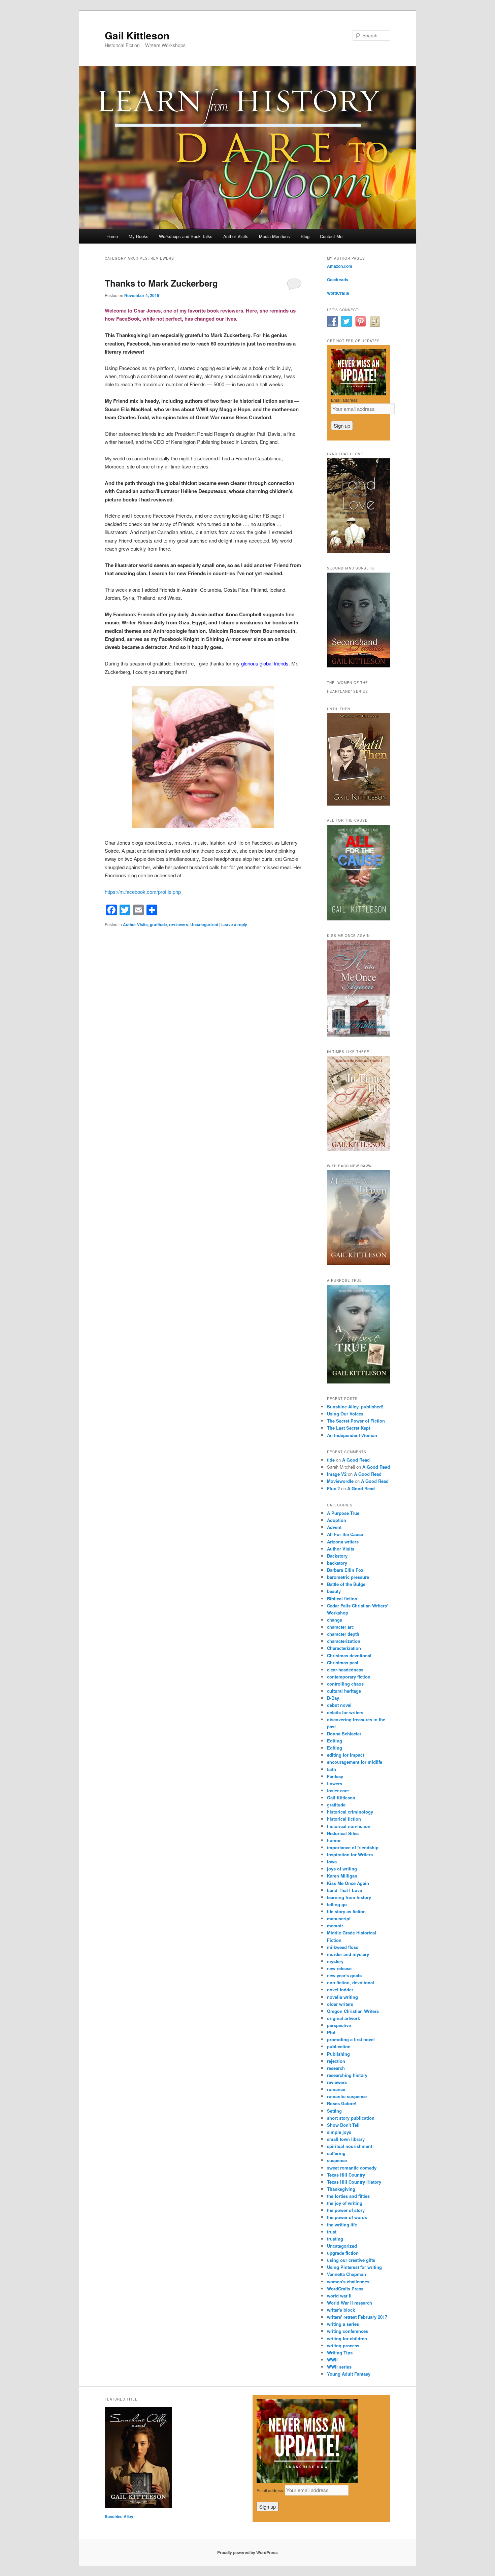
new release (339, 1968)
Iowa (332, 1862)
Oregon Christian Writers (353, 2011)
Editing (335, 1741)
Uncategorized (204, 924)
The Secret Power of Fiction (356, 1421)
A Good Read (356, 1460)
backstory (337, 1563)
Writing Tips (340, 2353)
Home (112, 236)
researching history (347, 2075)
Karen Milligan (342, 1876)
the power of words (347, 2217)
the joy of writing (345, 2203)
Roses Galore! (342, 2103)
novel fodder (340, 1990)
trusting (335, 2239)
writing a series (343, 2324)
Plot (331, 2032)
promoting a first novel (351, 2039)
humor (334, 1840)
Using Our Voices (345, 1414)
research (336, 2068)
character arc (340, 1627)
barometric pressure (348, 1577)
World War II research (350, 2303)
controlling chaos (345, 1684)
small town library (346, 2139)
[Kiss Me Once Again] (359, 1035)
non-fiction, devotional (351, 1982)
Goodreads (338, 280)
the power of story (346, 2210)
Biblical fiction (342, 1599)
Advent (334, 1527)
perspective (339, 2025)
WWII (332, 2360)
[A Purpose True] (359, 1382)
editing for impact (345, 1755)
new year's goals (344, 1975)
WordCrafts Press (345, 2289)
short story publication (351, 2118)
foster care (338, 1790)
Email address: (345, 400)
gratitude (158, 924)
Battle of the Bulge (346, 1584)
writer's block (341, 2310)
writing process (343, 2345)
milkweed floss (343, 1947)
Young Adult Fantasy (349, 2374)
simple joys (339, 2132)
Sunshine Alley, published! (355, 1407)
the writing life (342, 2225)
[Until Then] (359, 804)
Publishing (338, 2054)
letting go (337, 1904)
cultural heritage (344, 1691)
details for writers (345, 1712)
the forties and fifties (348, 2196)
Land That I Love (344, 1890)
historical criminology (350, 1812)
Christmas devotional (349, 1655)
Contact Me (331, 236)
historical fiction (344, 1819)
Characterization (344, 1648)
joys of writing (342, 1869)
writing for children (347, 2338)
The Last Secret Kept (349, 1428)
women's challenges (348, 2281)
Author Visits (236, 236)
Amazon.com (340, 266)
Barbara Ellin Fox (345, 1570)
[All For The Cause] (359, 919)
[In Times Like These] (359, 1149)
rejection (336, 2061)
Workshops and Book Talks (186, 236)
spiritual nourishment (350, 2146)
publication (339, 2046)
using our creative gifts (351, 2260)
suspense (337, 2160)
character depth (343, 1634)
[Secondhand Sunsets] (359, 666)
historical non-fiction (349, 1826)
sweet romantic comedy (352, 2168)
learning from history (349, 1897)
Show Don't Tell (343, 2125)
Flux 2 (333, 1488)
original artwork (343, 2018)
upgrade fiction (343, 2253)
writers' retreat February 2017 (357, 2317)
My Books (139, 236)
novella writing (342, 1997)
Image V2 (337, 1474)
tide (331, 1460)
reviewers (179, 924)
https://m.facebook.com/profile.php (143, 892)
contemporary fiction (349, 1677)
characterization (344, 1641)
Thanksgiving (341, 2189)
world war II (339, 2296)
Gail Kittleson (137, 35)
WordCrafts (338, 293)
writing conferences (348, 2331)
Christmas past (343, 1662)
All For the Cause (345, 1534)
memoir (335, 1926)
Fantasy (335, 1776)
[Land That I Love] (359, 552)
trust (332, 2232)
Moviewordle (340, 1481)
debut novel (339, 1705)
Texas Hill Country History (354, 2182)
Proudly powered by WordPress (247, 2552)
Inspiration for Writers (350, 1854)
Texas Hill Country (346, 2175)
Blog (305, 236)
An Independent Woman (352, 1435)
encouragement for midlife (355, 1762)
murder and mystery (348, 1954)
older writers (340, 2004)
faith (332, 1769)
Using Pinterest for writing (354, 2267)
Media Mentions (274, 236)
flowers (335, 1783)
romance (336, 2089)
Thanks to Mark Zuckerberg (161, 283)
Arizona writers (343, 1542)
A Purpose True (343, 1513)
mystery (335, 1961)
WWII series (339, 2367)
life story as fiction (346, 1911)
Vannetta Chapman (346, 2274)
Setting (334, 2111)
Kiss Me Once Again (348, 1883)
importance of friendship (353, 1847)
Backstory (337, 1556)
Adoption (337, 1520)
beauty (334, 1591)
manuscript (339, 1918)
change (335, 1620)
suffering (336, 2153)
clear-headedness (345, 1670)
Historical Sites (343, 1833)
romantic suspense (347, 2096)
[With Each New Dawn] (359, 1264)
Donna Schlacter (344, 1734)
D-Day (333, 1698)
